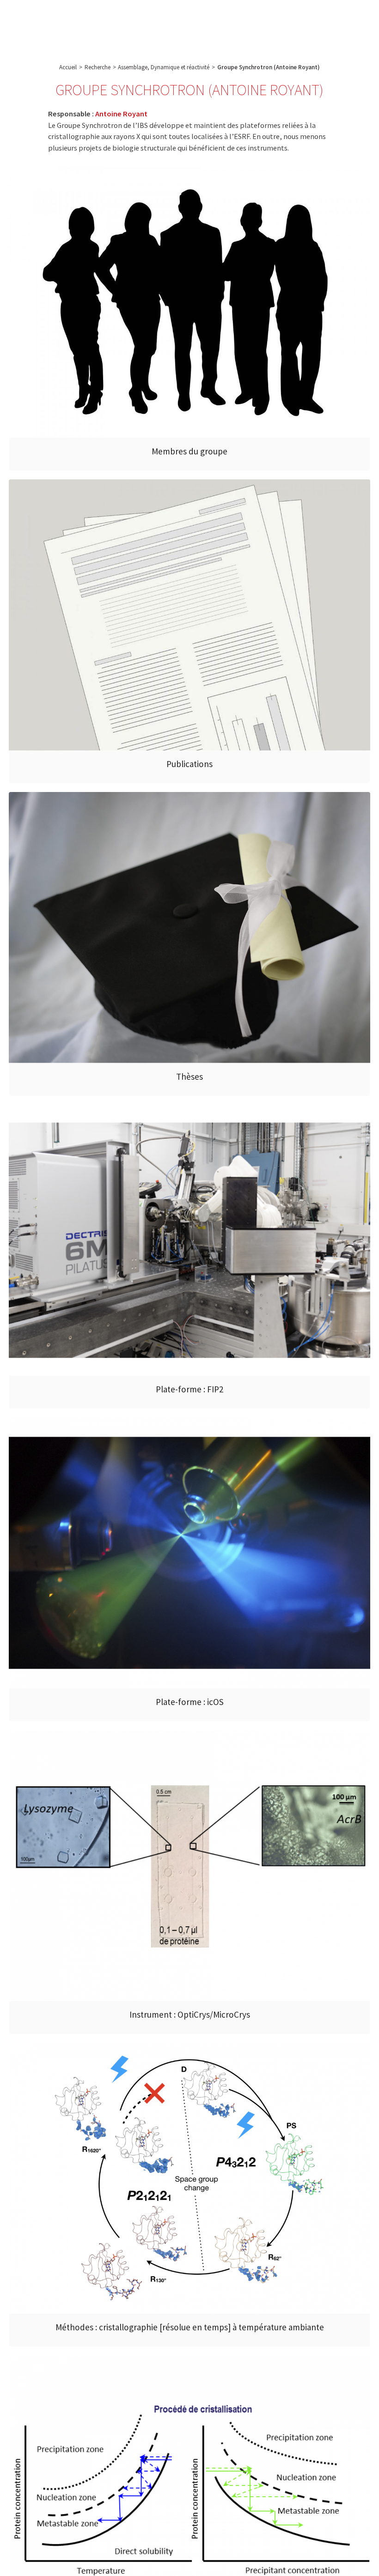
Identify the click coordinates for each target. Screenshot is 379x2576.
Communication (226, 19)
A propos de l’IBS (75, 19)
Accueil (68, 67)
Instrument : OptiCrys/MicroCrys (190, 2014)
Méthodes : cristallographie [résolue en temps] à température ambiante (190, 2327)
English (331, 26)
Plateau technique (171, 19)
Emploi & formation (282, 19)
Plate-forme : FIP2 (189, 1389)
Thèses (189, 1076)
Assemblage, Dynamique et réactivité (164, 67)
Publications (189, 764)
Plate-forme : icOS (190, 1702)
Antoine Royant (121, 114)
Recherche (123, 19)
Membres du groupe (189, 451)
